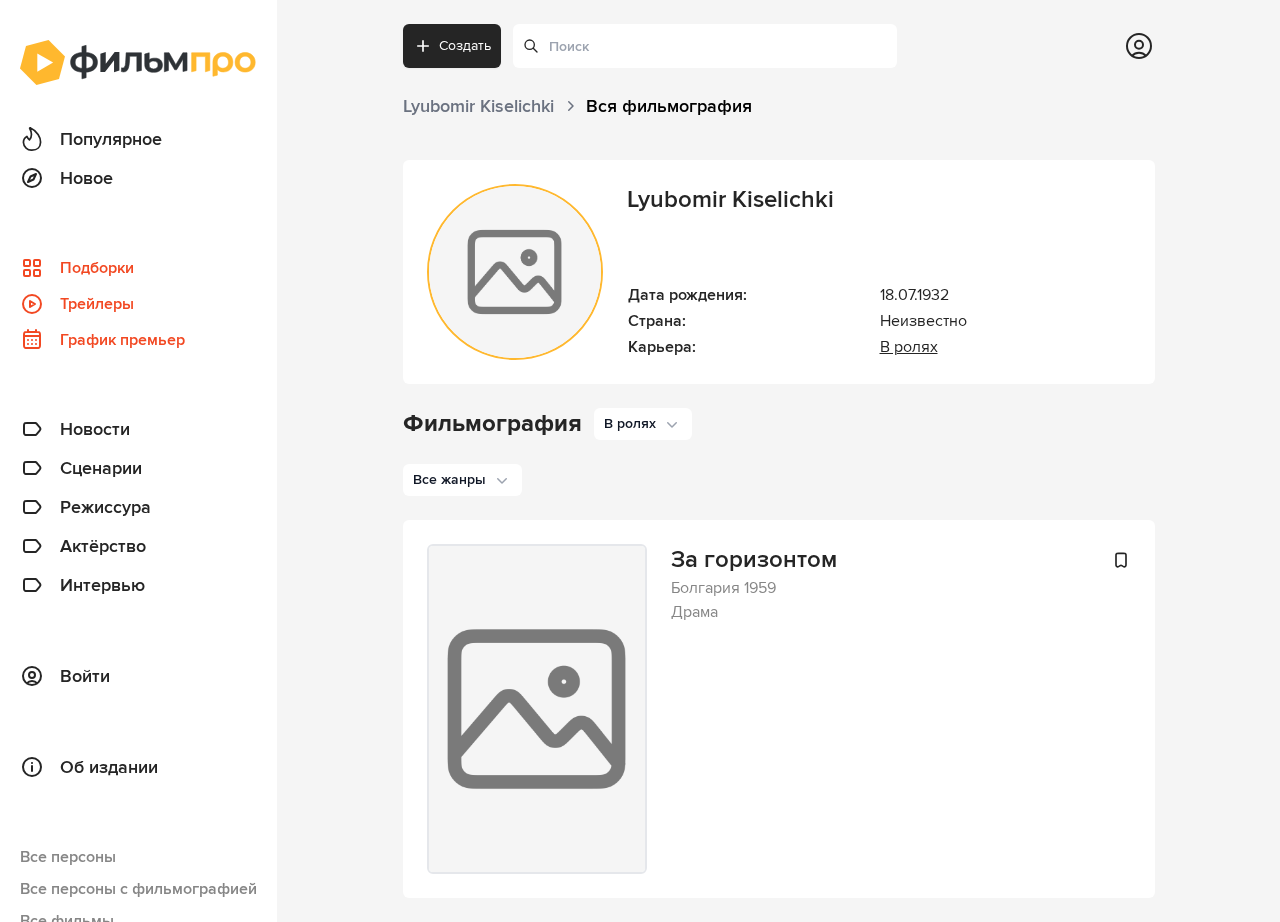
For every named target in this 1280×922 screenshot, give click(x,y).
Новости (95, 429)
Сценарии (101, 468)
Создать (465, 45)
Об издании (109, 767)
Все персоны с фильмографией (138, 889)
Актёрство (103, 546)
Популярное (111, 139)
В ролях (909, 347)
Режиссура (105, 507)
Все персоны (68, 857)
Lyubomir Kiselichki (730, 199)
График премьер (122, 340)
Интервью (102, 585)
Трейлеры (97, 304)
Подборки (97, 268)
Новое (86, 178)
